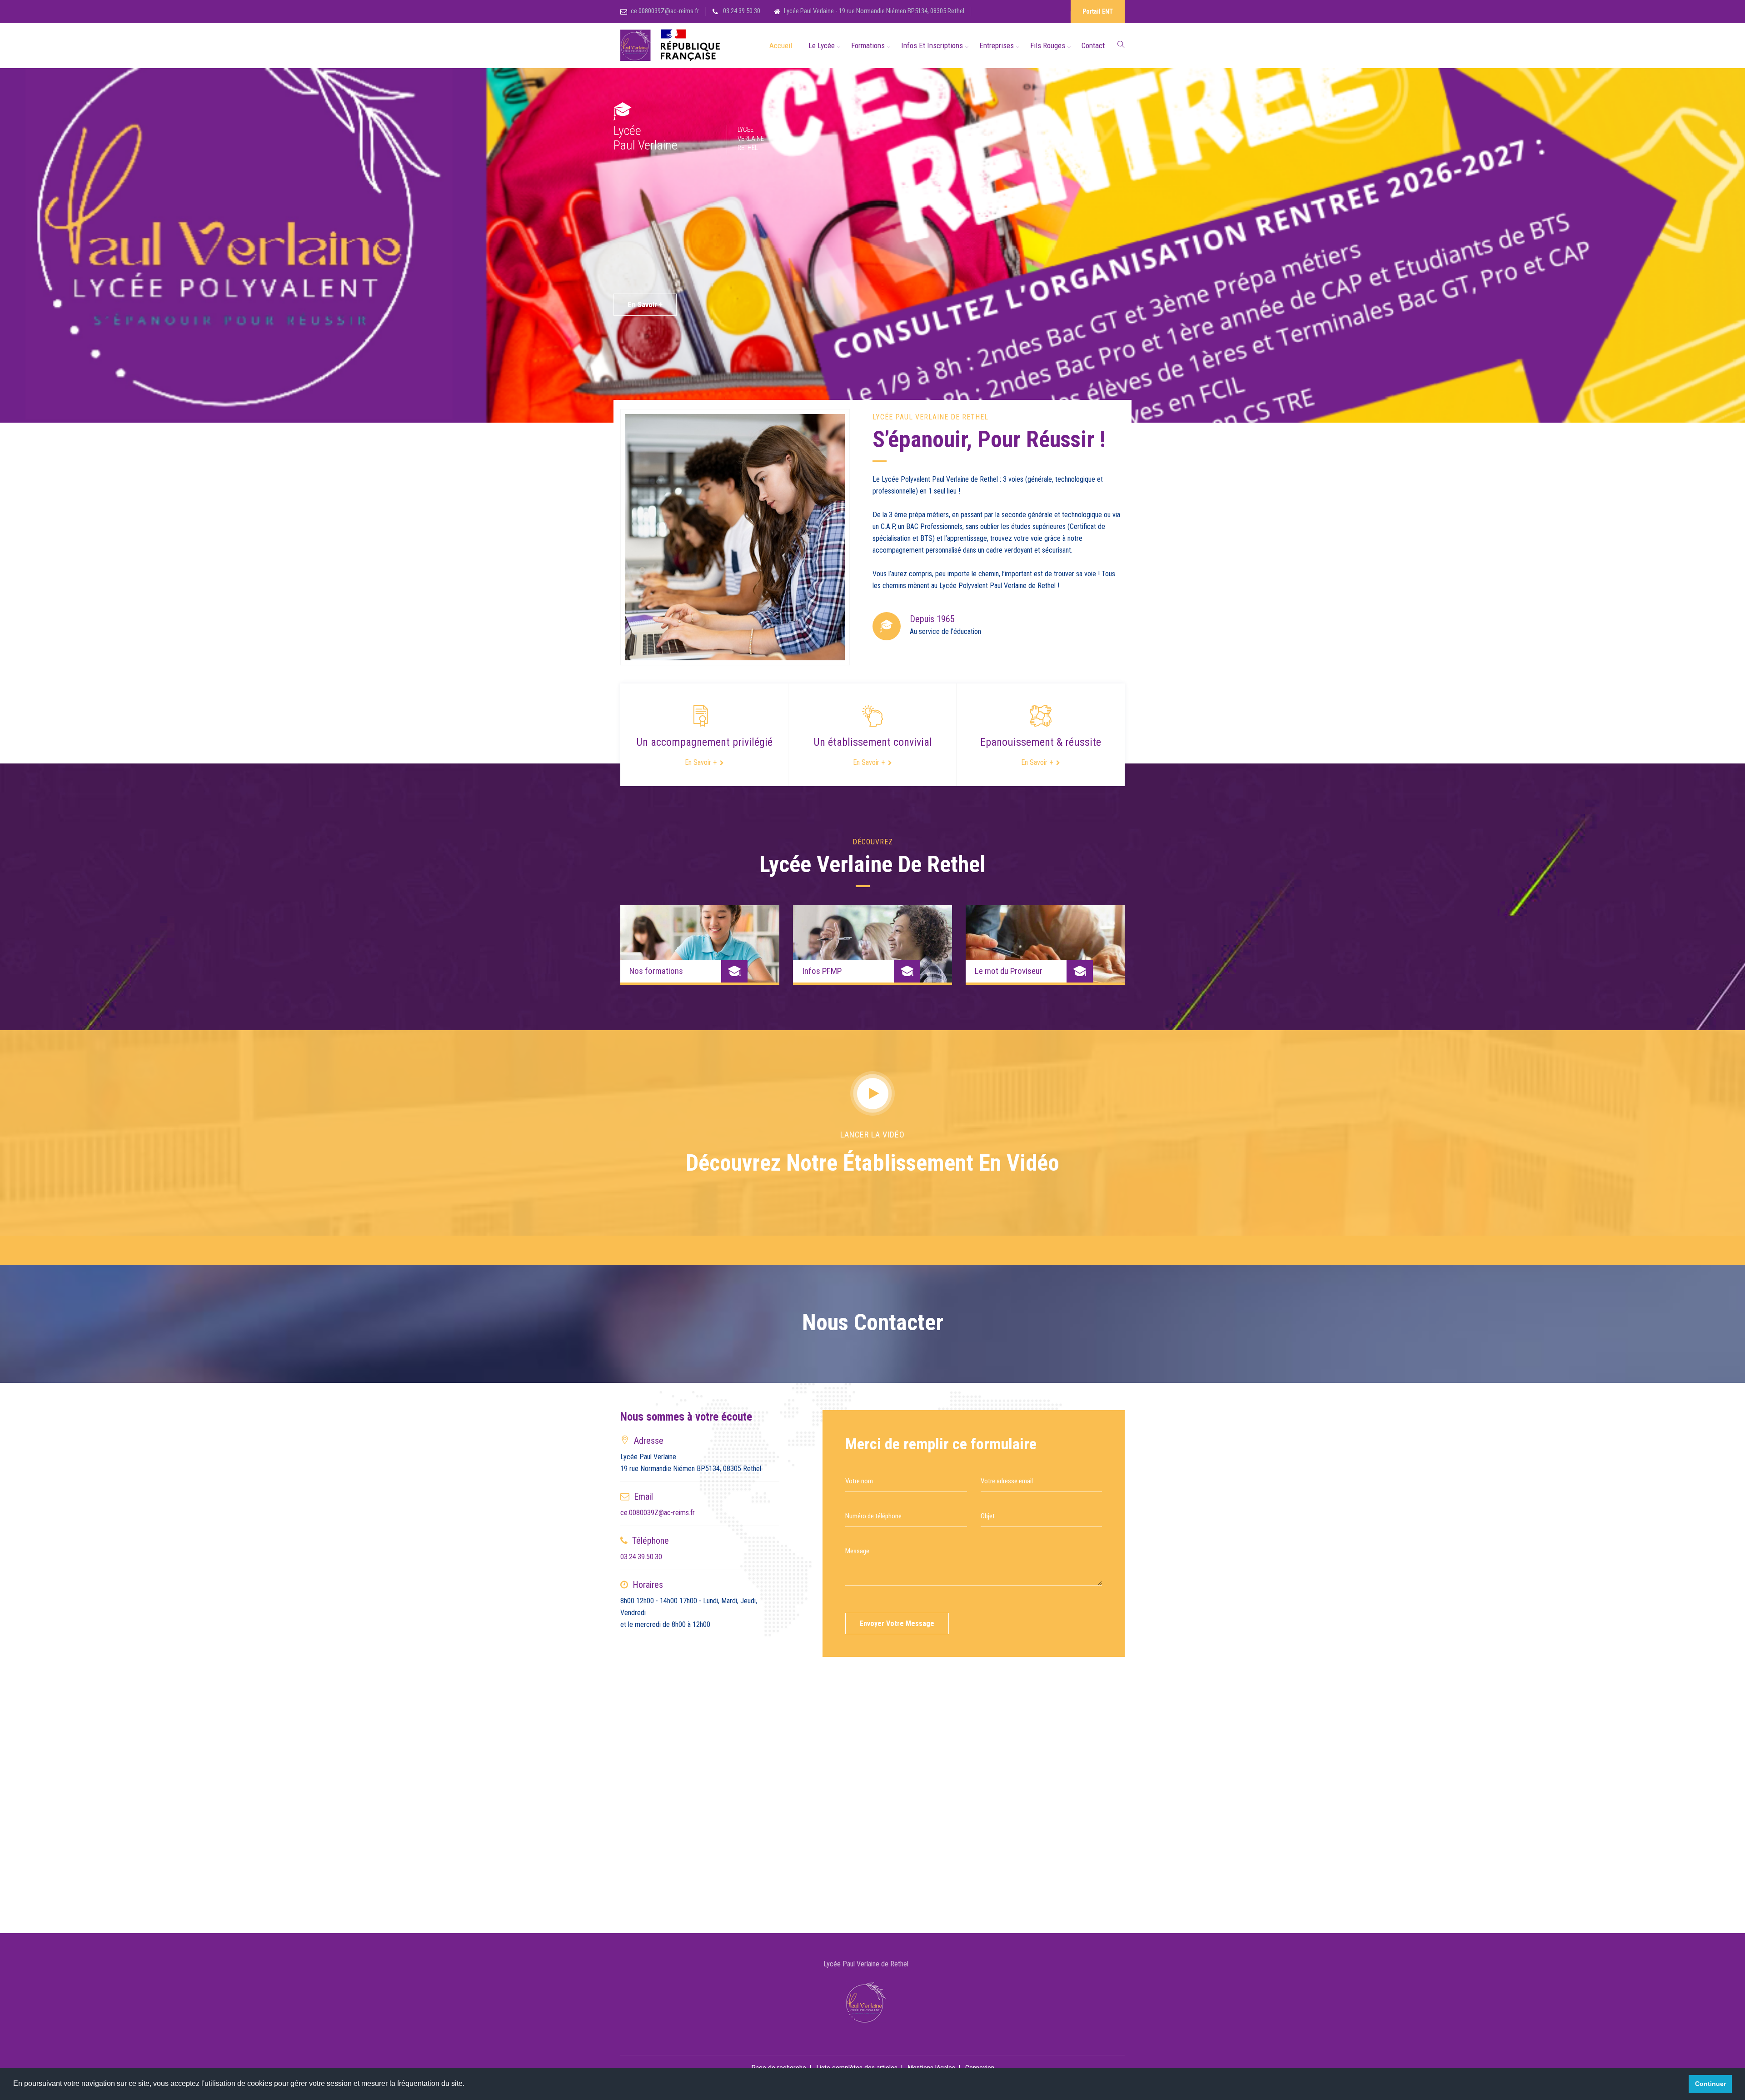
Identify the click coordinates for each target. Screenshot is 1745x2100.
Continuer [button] (1710, 2084)
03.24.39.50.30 (741, 11)
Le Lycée (822, 45)
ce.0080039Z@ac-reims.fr (665, 11)
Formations (868, 45)
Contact (1093, 45)
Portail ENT (1098, 11)
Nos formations (656, 971)
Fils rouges (1048, 45)
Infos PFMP (822, 971)
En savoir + (701, 762)
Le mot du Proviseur (1009, 971)
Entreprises (997, 45)
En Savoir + (645, 304)
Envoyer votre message (897, 1624)
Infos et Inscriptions (932, 45)
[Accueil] (672, 46)
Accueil (781, 45)
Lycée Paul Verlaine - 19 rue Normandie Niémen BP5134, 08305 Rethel (874, 11)
